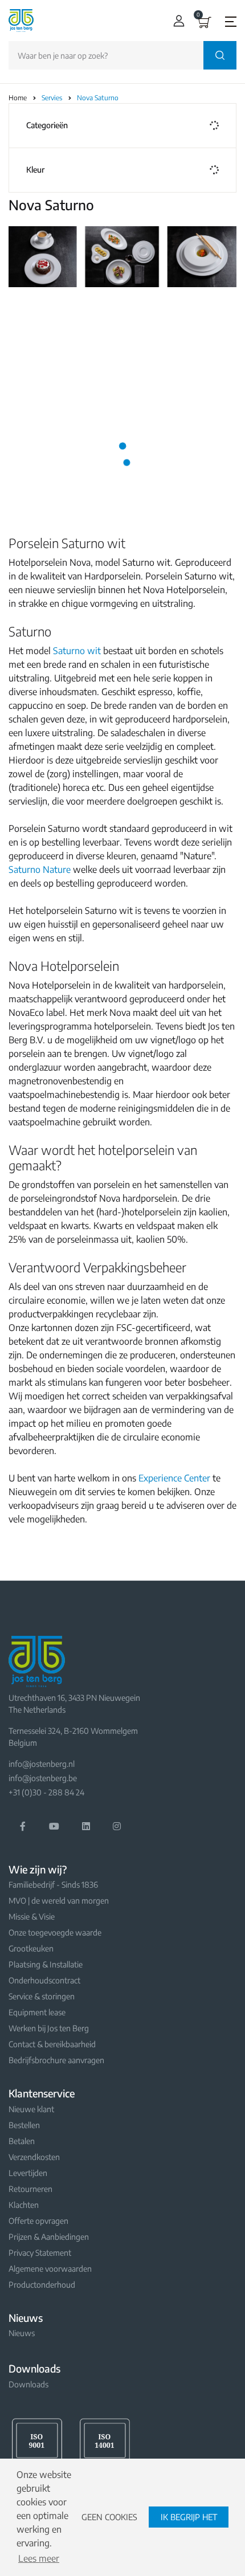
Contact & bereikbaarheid (52, 2044)
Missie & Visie (32, 1916)
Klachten (24, 2205)
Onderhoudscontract (44, 1980)
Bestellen (24, 2125)
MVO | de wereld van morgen (59, 1901)
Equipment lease (37, 2012)
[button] (176, 21)
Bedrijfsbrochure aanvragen (56, 2060)
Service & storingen (42, 1996)
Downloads (28, 2384)
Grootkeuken (31, 1948)
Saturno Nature (40, 869)
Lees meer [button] (39, 2558)
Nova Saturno (98, 98)
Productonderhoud (42, 2285)
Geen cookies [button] (109, 2517)
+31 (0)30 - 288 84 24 (46, 1792)
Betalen (22, 2141)
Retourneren (30, 2189)
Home (18, 98)
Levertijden (28, 2173)
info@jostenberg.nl (42, 1764)
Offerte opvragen (38, 2221)
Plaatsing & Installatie (46, 1964)
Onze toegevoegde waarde (55, 1932)
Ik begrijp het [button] (189, 2517)
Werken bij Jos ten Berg (49, 2028)
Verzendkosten (34, 2157)
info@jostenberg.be (43, 1778)
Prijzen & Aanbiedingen (49, 2237)
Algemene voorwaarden (50, 2269)
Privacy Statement (40, 2253)
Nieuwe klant (31, 2109)
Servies (53, 98)
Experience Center (174, 1478)
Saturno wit (77, 651)
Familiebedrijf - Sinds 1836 (53, 1885)
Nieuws (22, 2333)
